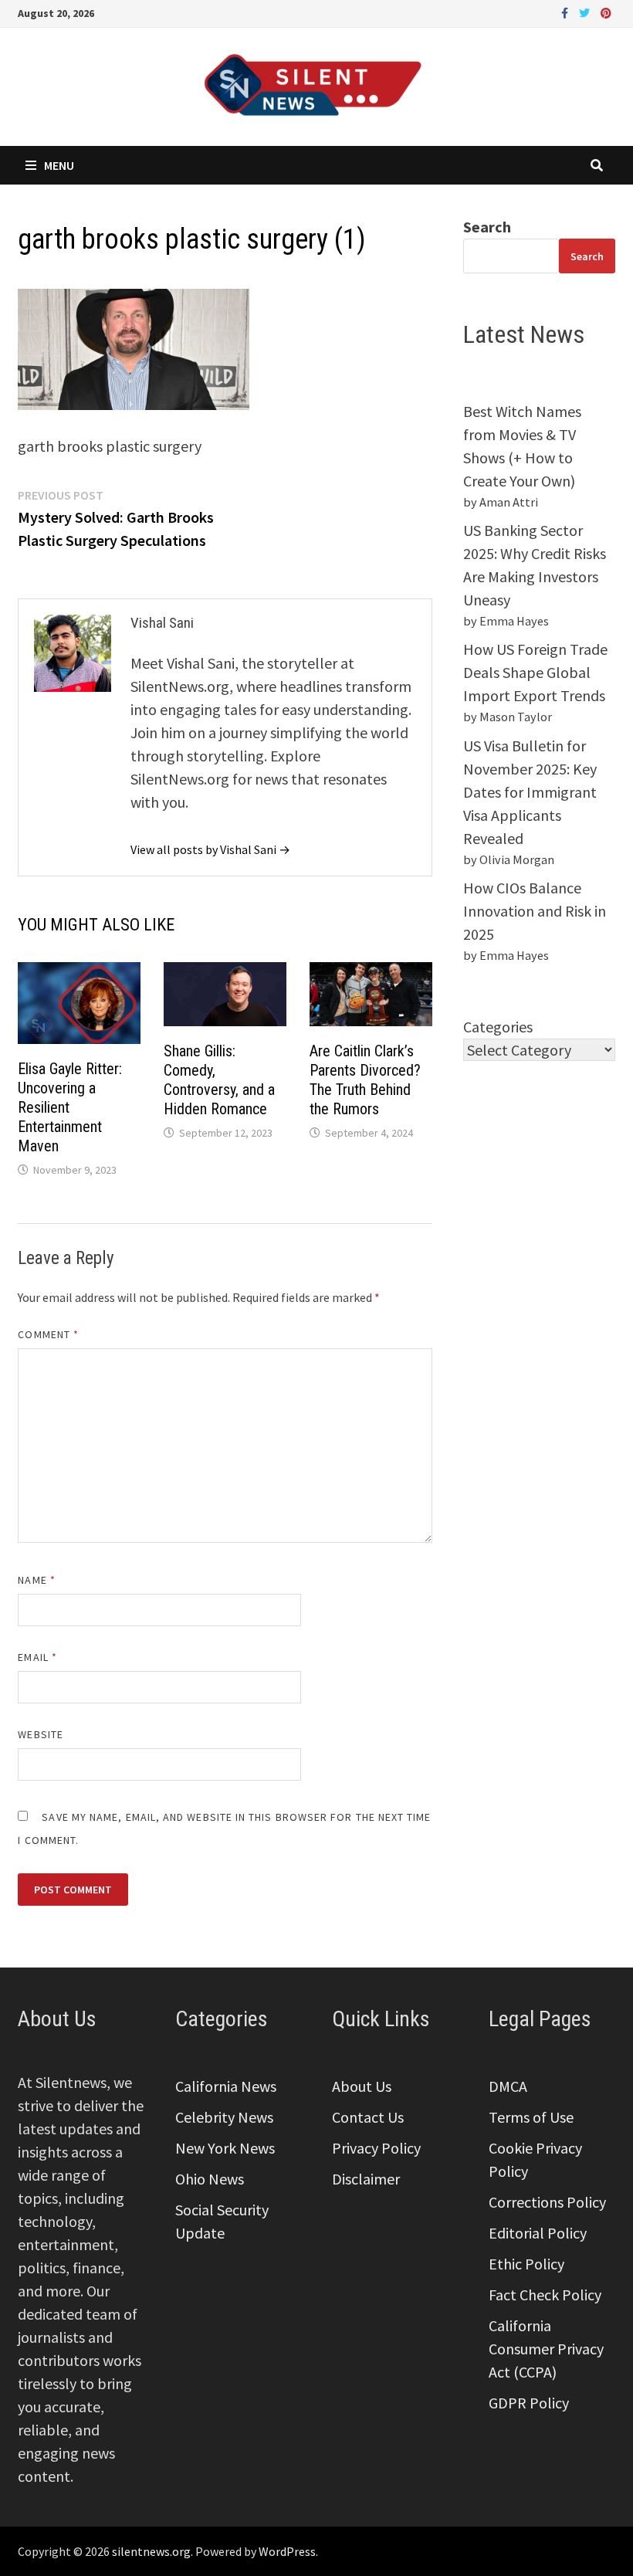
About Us (362, 2086)
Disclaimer (366, 2179)
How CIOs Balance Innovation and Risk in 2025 (535, 911)
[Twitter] (586, 11)
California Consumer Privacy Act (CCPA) (546, 2349)
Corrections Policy (547, 2202)
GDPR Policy (529, 2403)
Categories (498, 1027)
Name (36, 1580)
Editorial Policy (538, 2233)
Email (37, 1657)
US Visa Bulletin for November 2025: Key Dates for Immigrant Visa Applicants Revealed (530, 792)
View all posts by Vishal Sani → (210, 849)
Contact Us (368, 2117)
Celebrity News (224, 2117)
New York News (225, 2148)
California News (226, 2086)
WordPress (287, 2551)
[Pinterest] (606, 11)
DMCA (508, 2086)
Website (41, 1734)
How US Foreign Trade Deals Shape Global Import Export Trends (535, 672)
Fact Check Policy (545, 2295)
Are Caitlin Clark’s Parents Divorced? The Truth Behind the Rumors (365, 1080)
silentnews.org (151, 2551)
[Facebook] (566, 11)
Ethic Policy (526, 2264)
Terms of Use (531, 2117)
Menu (59, 165)
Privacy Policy (376, 2148)
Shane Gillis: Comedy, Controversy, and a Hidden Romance (219, 1080)
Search (487, 227)
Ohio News (210, 2179)
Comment (48, 1334)
